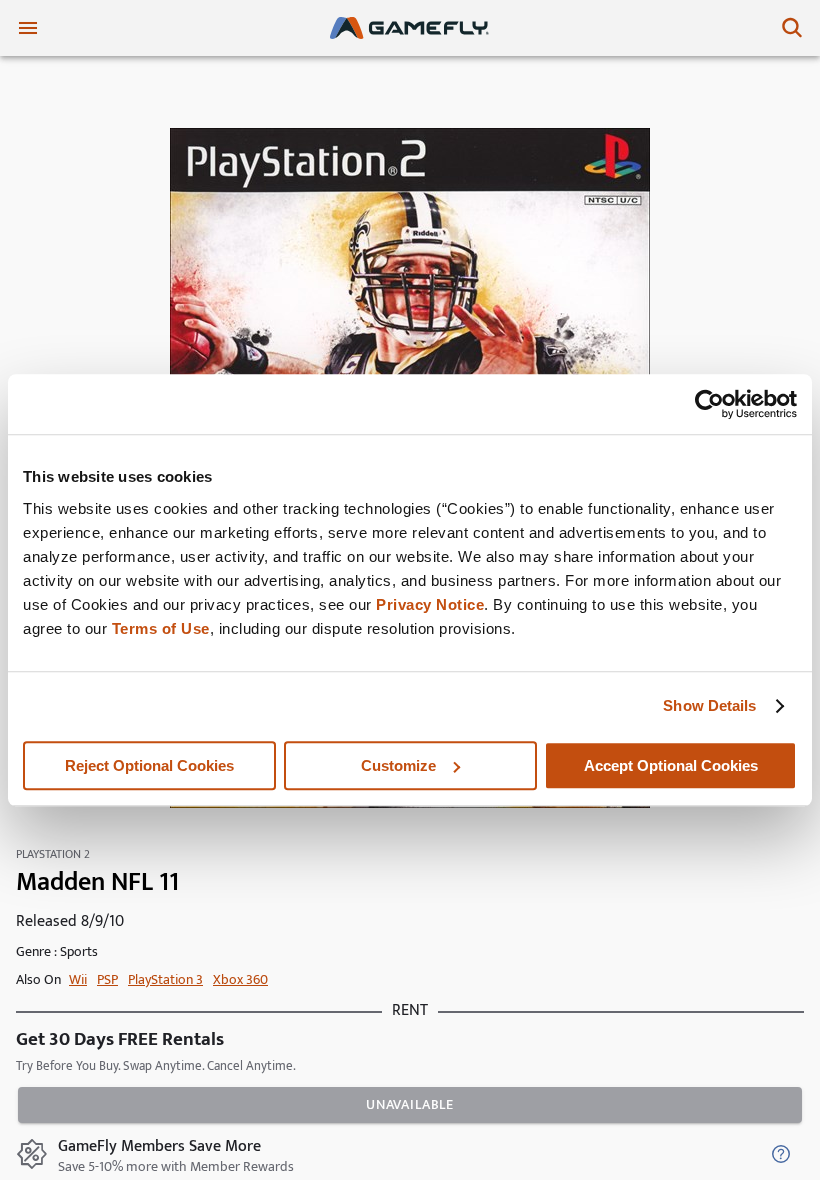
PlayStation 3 (165, 979)
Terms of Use (161, 628)
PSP (107, 979)
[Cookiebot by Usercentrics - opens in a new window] (709, 404)
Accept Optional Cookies (671, 765)
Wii (78, 979)
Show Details (709, 705)
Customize (398, 765)
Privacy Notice (430, 604)
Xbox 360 (240, 979)
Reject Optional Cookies (149, 765)
